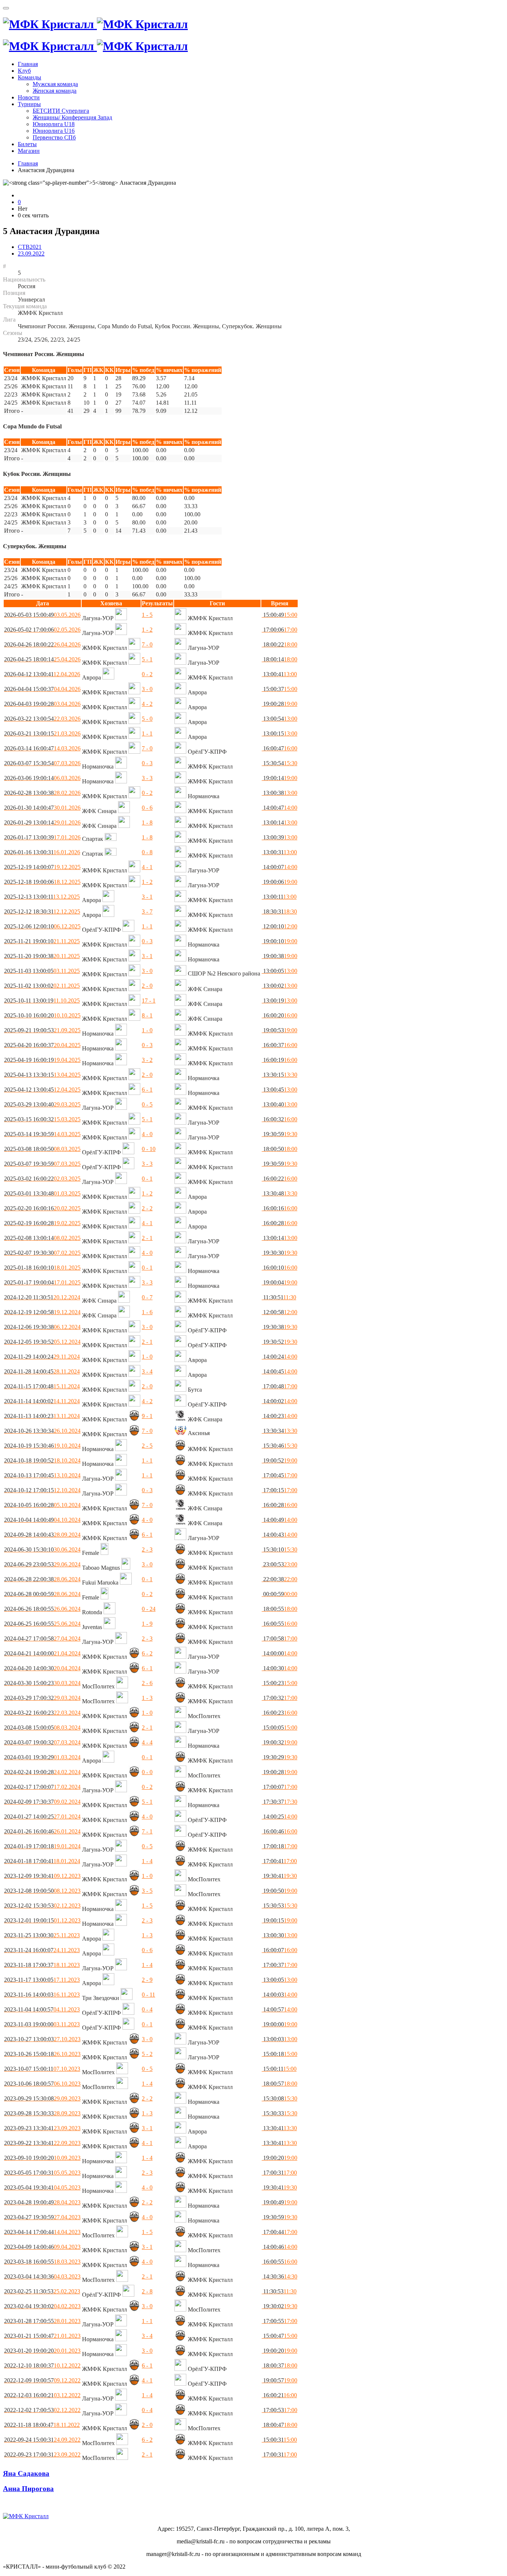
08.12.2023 (42, 1891)
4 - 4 (147, 1742)
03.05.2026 (42, 615)
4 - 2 (147, 704)
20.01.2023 (42, 2351)
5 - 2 (147, 2054)
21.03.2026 (42, 733)
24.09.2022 (42, 2440)
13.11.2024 (42, 1416)
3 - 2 (147, 1060)
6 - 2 (147, 1653)
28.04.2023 (42, 2202)
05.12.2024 (42, 1342)
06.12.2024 (42, 1327)
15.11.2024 (42, 1386)
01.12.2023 (42, 1920)
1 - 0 (147, 1030)
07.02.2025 (42, 1253)
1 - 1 (147, 733)
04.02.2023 (42, 2306)
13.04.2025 (42, 1075)
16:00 (279, 748)
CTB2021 (30, 247)
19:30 (279, 1134)
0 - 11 (148, 1995)
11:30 (279, 1297)
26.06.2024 (42, 1609)
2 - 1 (147, 1238)
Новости (29, 97)
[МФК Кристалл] (95, 24)
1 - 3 (147, 1698)
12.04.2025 (42, 1090)
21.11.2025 (42, 941)
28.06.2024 (42, 1579)
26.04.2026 (42, 644)
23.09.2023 (42, 2128)
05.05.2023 (42, 2173)
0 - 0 (147, 1772)
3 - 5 (147, 1891)
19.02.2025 (42, 1223)
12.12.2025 (42, 912)
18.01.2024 (42, 1861)
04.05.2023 (42, 2187)
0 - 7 (147, 1297)
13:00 (279, 674)
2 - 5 (147, 1446)
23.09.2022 (31, 254)
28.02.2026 (42, 793)
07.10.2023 (42, 2069)
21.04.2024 (42, 1653)
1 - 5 (147, 615)
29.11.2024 (42, 1357)
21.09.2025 (42, 1030)
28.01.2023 (42, 2321)
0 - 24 (149, 1609)
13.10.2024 (42, 1475)
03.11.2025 (42, 971)
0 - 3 (147, 763)
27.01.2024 (42, 1817)
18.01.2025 (42, 1268)
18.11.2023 (42, 1965)
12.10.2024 (42, 1490)
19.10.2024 (42, 1446)
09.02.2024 (42, 1802)
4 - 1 (147, 867)
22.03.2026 (42, 719)
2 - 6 (147, 1683)
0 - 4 (147, 2009)
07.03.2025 (42, 1164)
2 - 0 (147, 986)
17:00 (279, 630)
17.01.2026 (42, 837)
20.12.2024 (42, 1297)
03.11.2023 (42, 2024)
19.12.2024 (42, 1312)
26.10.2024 (42, 1431)
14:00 (279, 808)
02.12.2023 (42, 1906)
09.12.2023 (42, 1876)
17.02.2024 (42, 1787)
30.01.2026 (42, 808)
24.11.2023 (42, 1950)
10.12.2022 (42, 2366)
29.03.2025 (42, 1104)
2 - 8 (147, 2291)
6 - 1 (147, 1090)
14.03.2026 (42, 748)
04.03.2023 (42, 2276)
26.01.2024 (42, 1831)
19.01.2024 (42, 1846)
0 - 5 (147, 1104)
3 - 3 (147, 778)
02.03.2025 (42, 1179)
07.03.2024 (42, 1742)
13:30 (279, 1075)
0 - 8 (147, 852)
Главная (28, 64)
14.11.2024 (42, 1401)
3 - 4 (147, 1371)
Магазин (29, 151)
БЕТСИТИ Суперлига (61, 111)
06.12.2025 (42, 926)
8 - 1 (147, 1015)
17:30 (279, 1802)
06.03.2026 (42, 778)
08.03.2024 (42, 1728)
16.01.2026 (42, 852)
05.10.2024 (42, 1505)
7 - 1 (147, 1831)
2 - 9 (147, 1980)
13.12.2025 (42, 897)
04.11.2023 (42, 2009)
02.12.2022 (42, 2410)
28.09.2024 (42, 1535)
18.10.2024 (42, 1460)
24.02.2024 (42, 1772)
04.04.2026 (42, 689)
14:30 (279, 2276)
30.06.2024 (42, 1549)
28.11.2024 (42, 1371)
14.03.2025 (42, 1134)
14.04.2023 (42, 2232)
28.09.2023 (42, 2113)
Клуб (24, 71)
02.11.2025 (42, 986)
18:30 (279, 912)
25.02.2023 (42, 2291)
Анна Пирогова (28, 2489)
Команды (30, 77)
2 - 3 (147, 1549)
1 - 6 (147, 1312)
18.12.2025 (42, 882)
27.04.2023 (42, 2217)
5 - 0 (147, 719)
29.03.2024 (42, 1698)
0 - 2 (147, 674)
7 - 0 (147, 644)
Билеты (27, 144)
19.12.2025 (42, 867)
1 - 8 (147, 823)
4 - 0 (147, 1134)
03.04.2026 (42, 704)
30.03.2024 (42, 1683)
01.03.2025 (42, 1193)
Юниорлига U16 (54, 131)
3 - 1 (147, 897)
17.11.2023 (42, 1980)
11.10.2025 (42, 1001)
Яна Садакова (26, 2473)
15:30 (279, 763)
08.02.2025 (42, 1238)
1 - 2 (147, 630)
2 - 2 (147, 1208)
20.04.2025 (42, 1045)
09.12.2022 (42, 2380)
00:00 (279, 1594)
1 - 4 (147, 1861)
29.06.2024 (42, 1564)
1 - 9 (147, 1624)
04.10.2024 (42, 1520)
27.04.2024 (42, 1639)
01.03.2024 (42, 1757)
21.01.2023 (42, 2336)
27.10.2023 (42, 2039)
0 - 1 (147, 1179)
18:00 (279, 644)
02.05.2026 (42, 630)
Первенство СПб (54, 137)
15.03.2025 (42, 1119)
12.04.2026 (42, 674)
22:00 (279, 1579)
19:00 (279, 704)
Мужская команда (55, 84)
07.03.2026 (42, 763)
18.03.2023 (42, 2262)
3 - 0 (147, 689)
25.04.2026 (42, 659)
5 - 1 (147, 659)
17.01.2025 (42, 1282)
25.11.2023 (42, 1935)
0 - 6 (147, 808)
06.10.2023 (42, 2084)
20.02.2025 (42, 1208)
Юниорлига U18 (54, 124)
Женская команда (55, 91)
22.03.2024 (42, 1713)
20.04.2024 (42, 1668)
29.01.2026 (42, 823)
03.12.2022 (42, 2395)
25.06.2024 (42, 1624)
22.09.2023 (42, 2143)
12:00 (279, 926)
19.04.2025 (42, 1060)
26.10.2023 (42, 2054)
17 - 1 (149, 1001)
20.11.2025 (42, 956)
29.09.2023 (42, 2098)
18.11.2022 (42, 2425)
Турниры (29, 104)
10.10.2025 (42, 1015)
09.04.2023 (42, 2247)
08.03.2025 (42, 1149)
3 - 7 (147, 912)
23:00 (279, 1564)
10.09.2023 (42, 2158)
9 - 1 (147, 1416)
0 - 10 (149, 1149)
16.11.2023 (42, 1995)
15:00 (279, 615)
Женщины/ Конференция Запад (72, 117)
